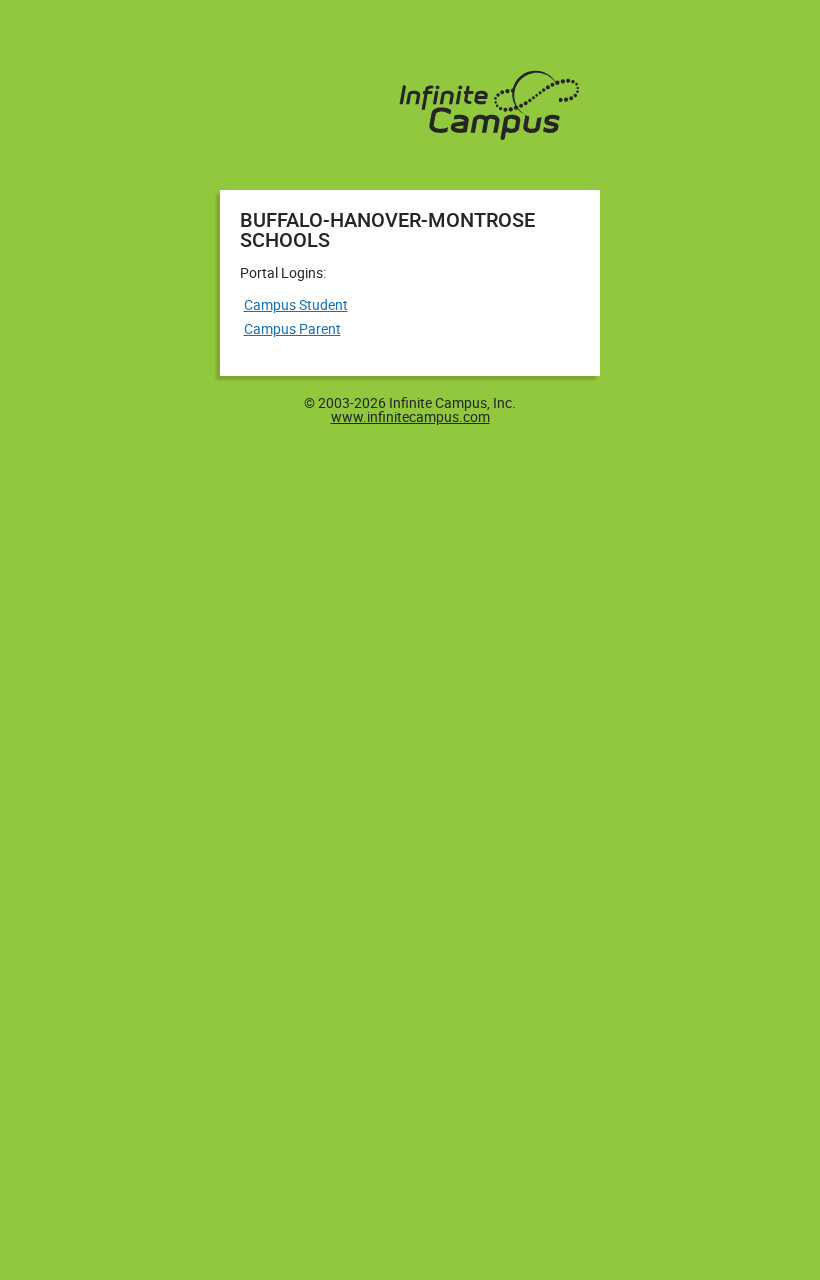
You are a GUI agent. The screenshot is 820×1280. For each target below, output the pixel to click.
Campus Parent (292, 328)
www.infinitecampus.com (410, 416)
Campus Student (296, 304)
